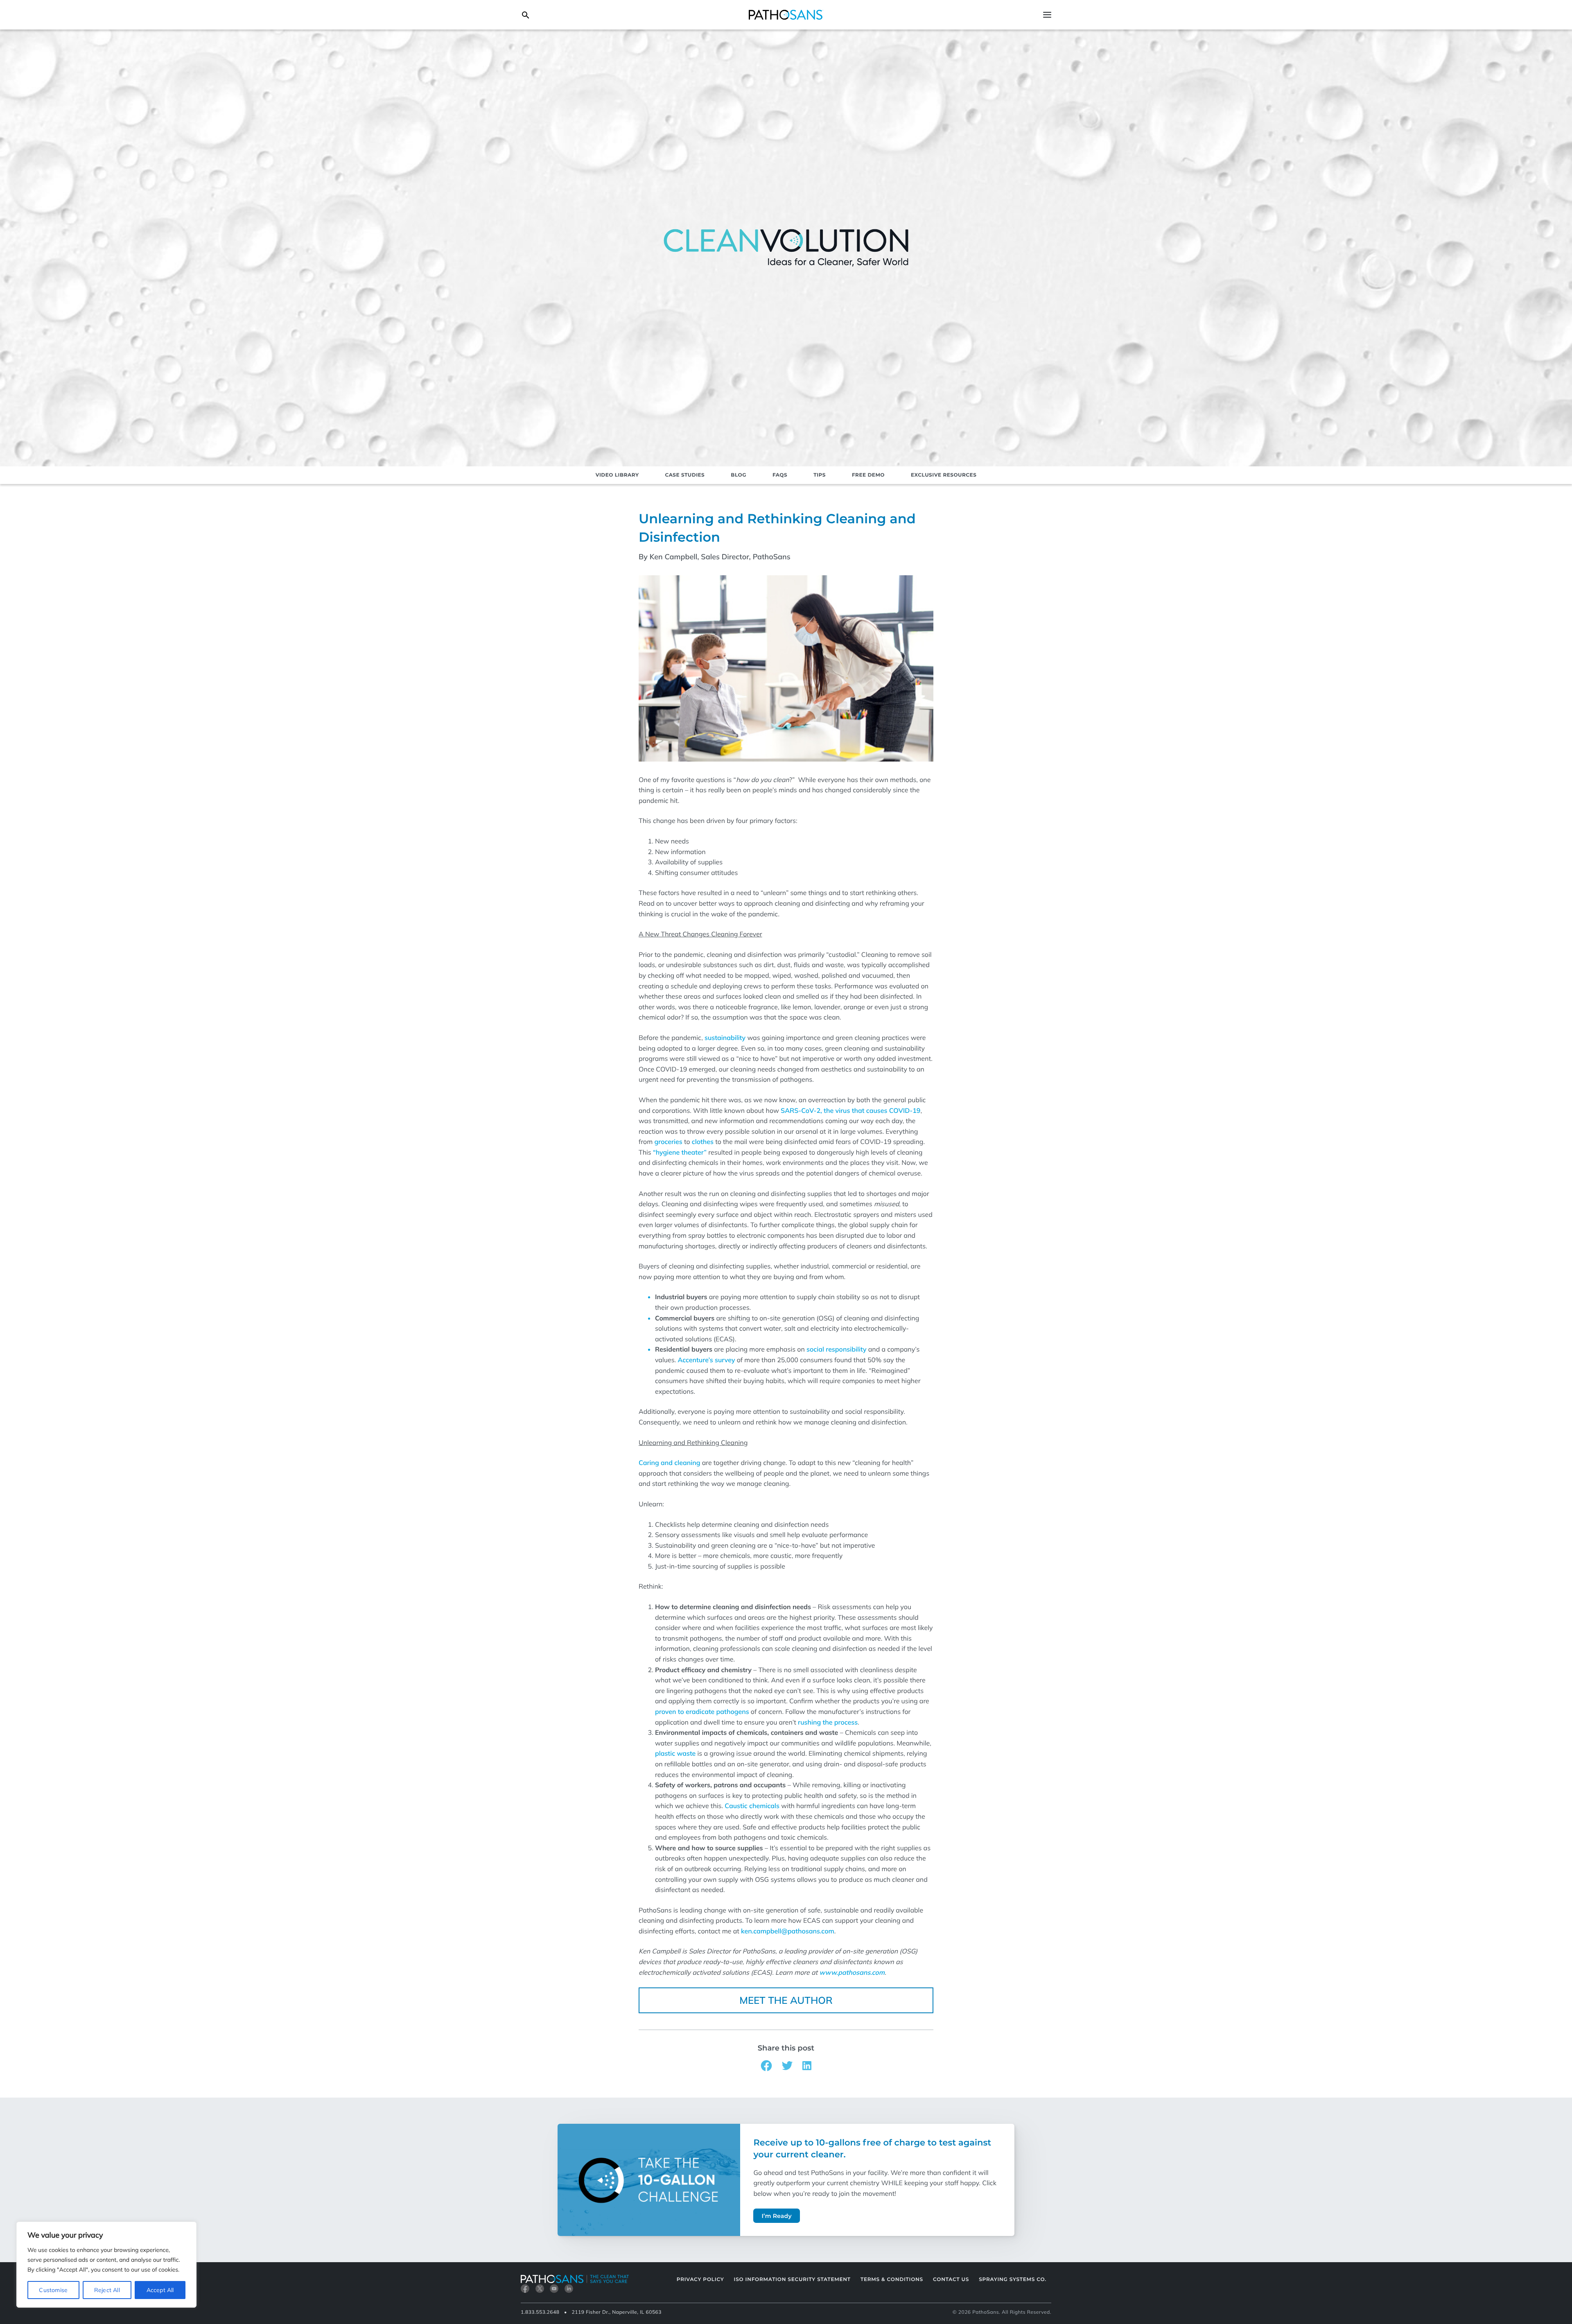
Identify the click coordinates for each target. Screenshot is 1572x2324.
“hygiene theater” (680, 1152)
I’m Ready (776, 2216)
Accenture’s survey (706, 1360)
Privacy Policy (700, 2280)
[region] (106, 2265)
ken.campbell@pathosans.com (788, 1931)
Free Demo (868, 475)
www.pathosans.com (852, 1972)
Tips (820, 475)
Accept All (160, 2290)
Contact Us (951, 2280)
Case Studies (685, 475)
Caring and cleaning (669, 1463)
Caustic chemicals (752, 1806)
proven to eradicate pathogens (702, 1711)
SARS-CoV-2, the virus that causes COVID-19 (850, 1110)
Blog (739, 475)
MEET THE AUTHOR (786, 2000)
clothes (703, 1142)
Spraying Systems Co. (1013, 2280)
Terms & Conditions (892, 2280)
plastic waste (675, 1753)
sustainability (725, 1038)
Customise (53, 2290)
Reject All (107, 2290)
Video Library (617, 475)
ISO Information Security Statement (792, 2280)
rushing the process (828, 1722)
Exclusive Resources (944, 475)
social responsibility (837, 1349)
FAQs (780, 475)
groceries (668, 1142)
